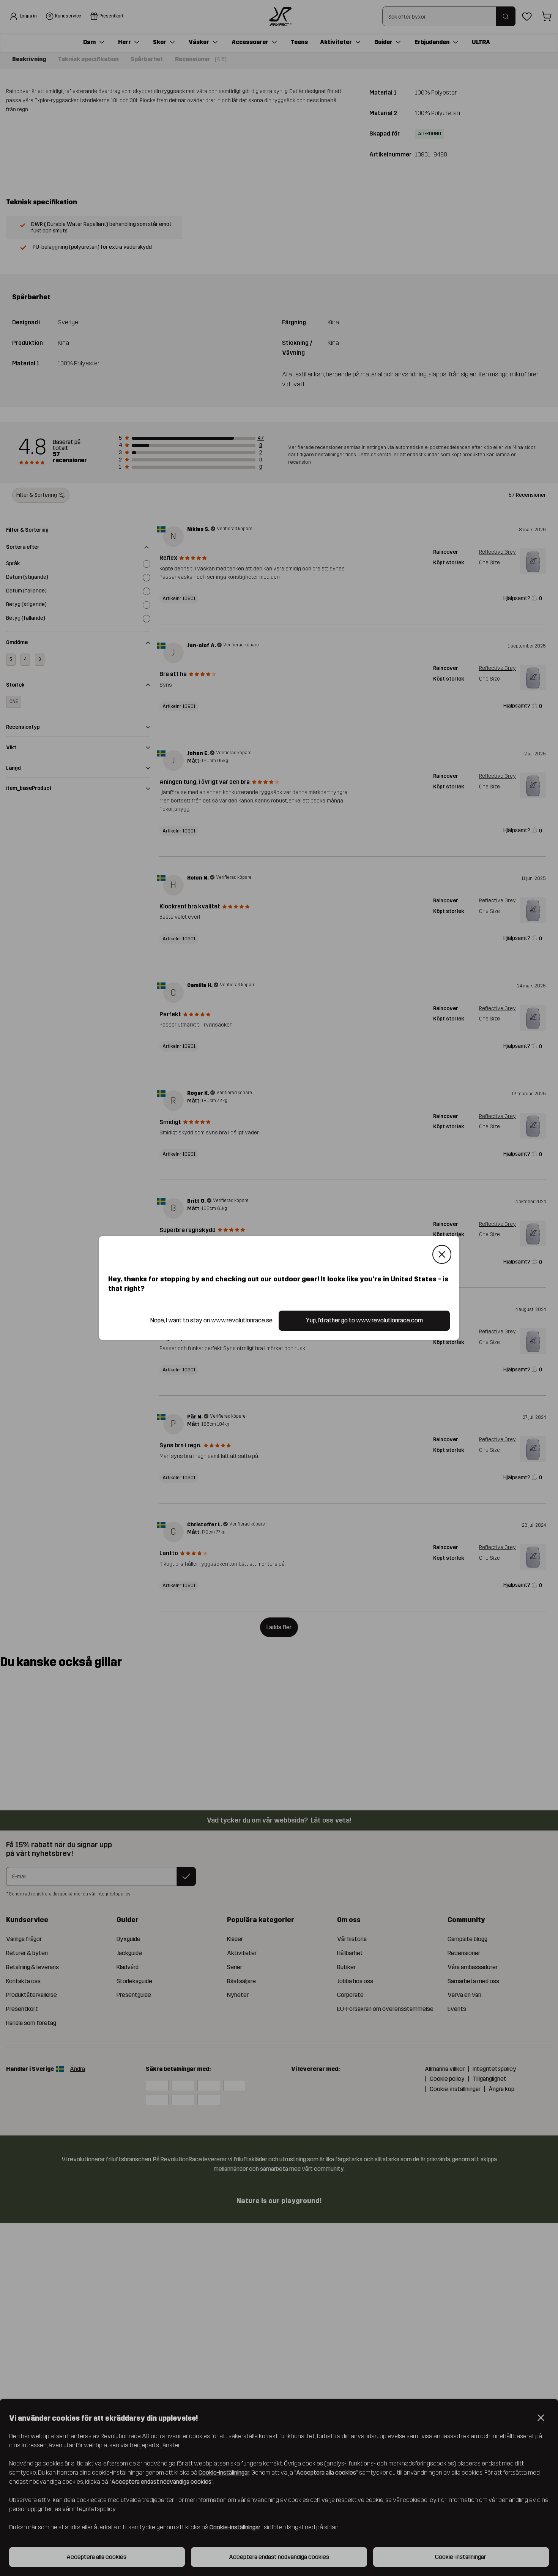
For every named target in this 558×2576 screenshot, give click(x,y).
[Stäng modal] (442, 1254)
